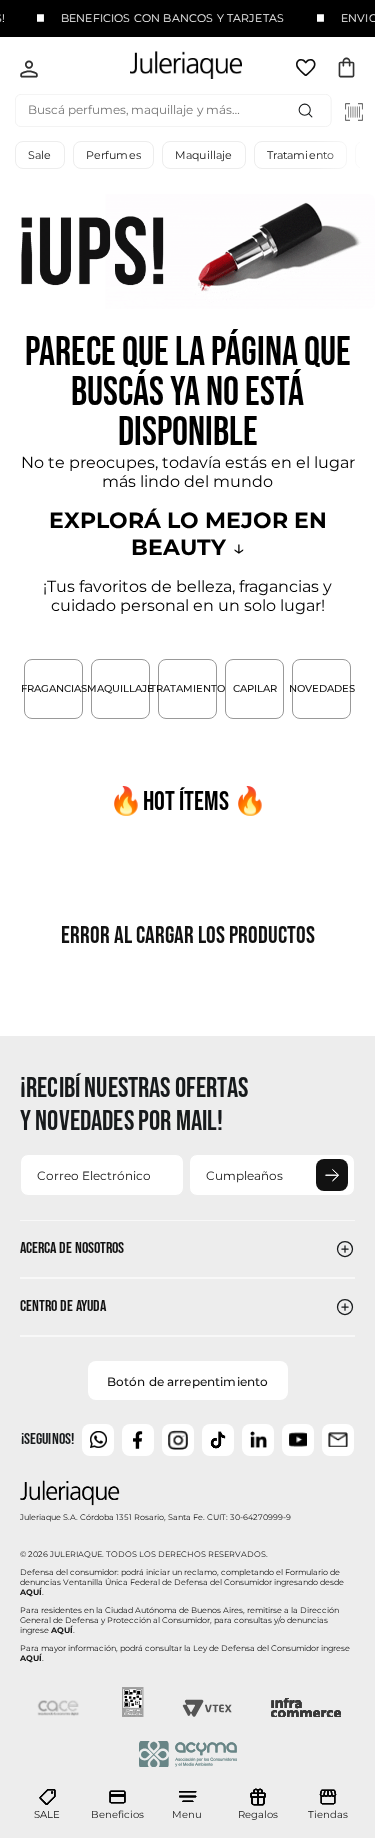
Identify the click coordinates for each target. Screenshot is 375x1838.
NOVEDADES (321, 688)
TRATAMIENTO (187, 688)
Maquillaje (204, 155)
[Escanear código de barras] (354, 112)
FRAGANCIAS (53, 688)
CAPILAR (255, 688)
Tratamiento (301, 155)
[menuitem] (47, 1805)
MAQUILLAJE (120, 688)
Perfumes (113, 155)
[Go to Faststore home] (170, 68)
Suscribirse (332, 1175)
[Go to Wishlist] (308, 71)
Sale (40, 155)
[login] (29, 71)
